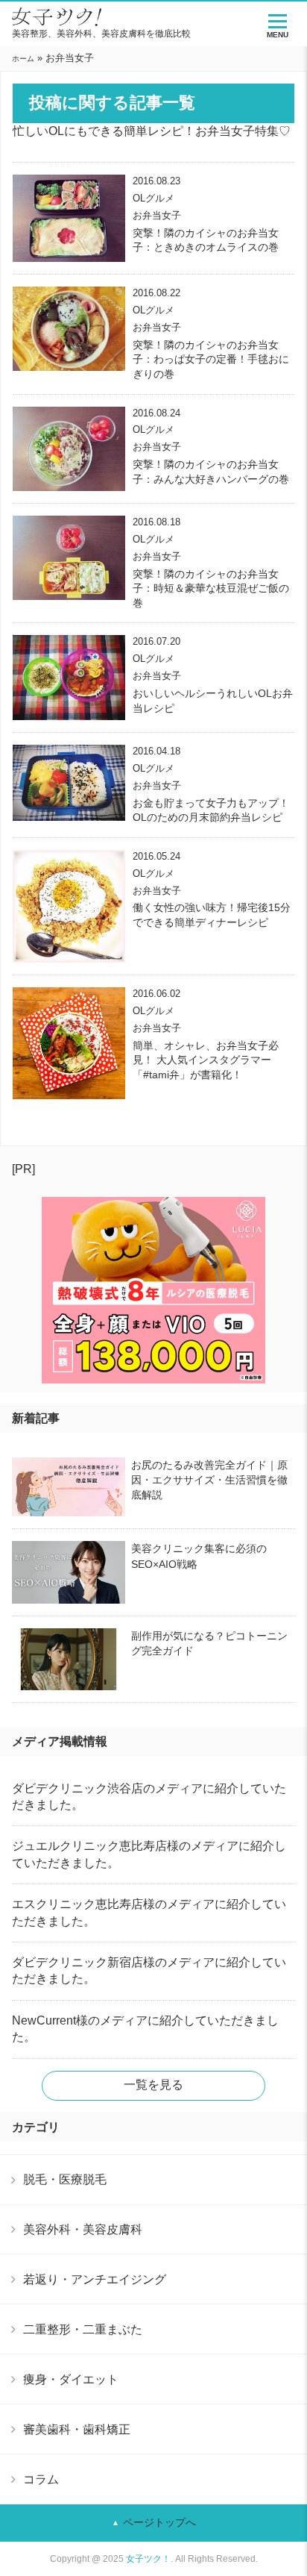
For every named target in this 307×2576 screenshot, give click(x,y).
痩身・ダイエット (71, 2379)
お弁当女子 (157, 215)
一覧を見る (153, 2085)
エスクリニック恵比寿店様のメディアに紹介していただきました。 (149, 1912)
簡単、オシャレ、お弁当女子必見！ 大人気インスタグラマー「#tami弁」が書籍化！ (206, 1060)
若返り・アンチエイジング (95, 2279)
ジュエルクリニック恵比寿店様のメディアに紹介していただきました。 (149, 1854)
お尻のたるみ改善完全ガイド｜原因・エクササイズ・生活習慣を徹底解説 (209, 1480)
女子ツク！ (148, 2559)
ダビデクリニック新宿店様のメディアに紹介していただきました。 (149, 1970)
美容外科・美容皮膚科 (83, 2229)
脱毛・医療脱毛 (65, 2179)
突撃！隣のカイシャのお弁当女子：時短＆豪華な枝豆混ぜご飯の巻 (211, 588)
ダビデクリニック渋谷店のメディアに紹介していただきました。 (149, 1797)
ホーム (23, 59)
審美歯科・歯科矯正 (77, 2429)
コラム (41, 2479)
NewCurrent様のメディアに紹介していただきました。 (145, 2029)
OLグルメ (153, 198)
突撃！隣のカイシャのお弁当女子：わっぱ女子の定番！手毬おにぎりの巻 (211, 359)
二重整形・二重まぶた (83, 2329)
